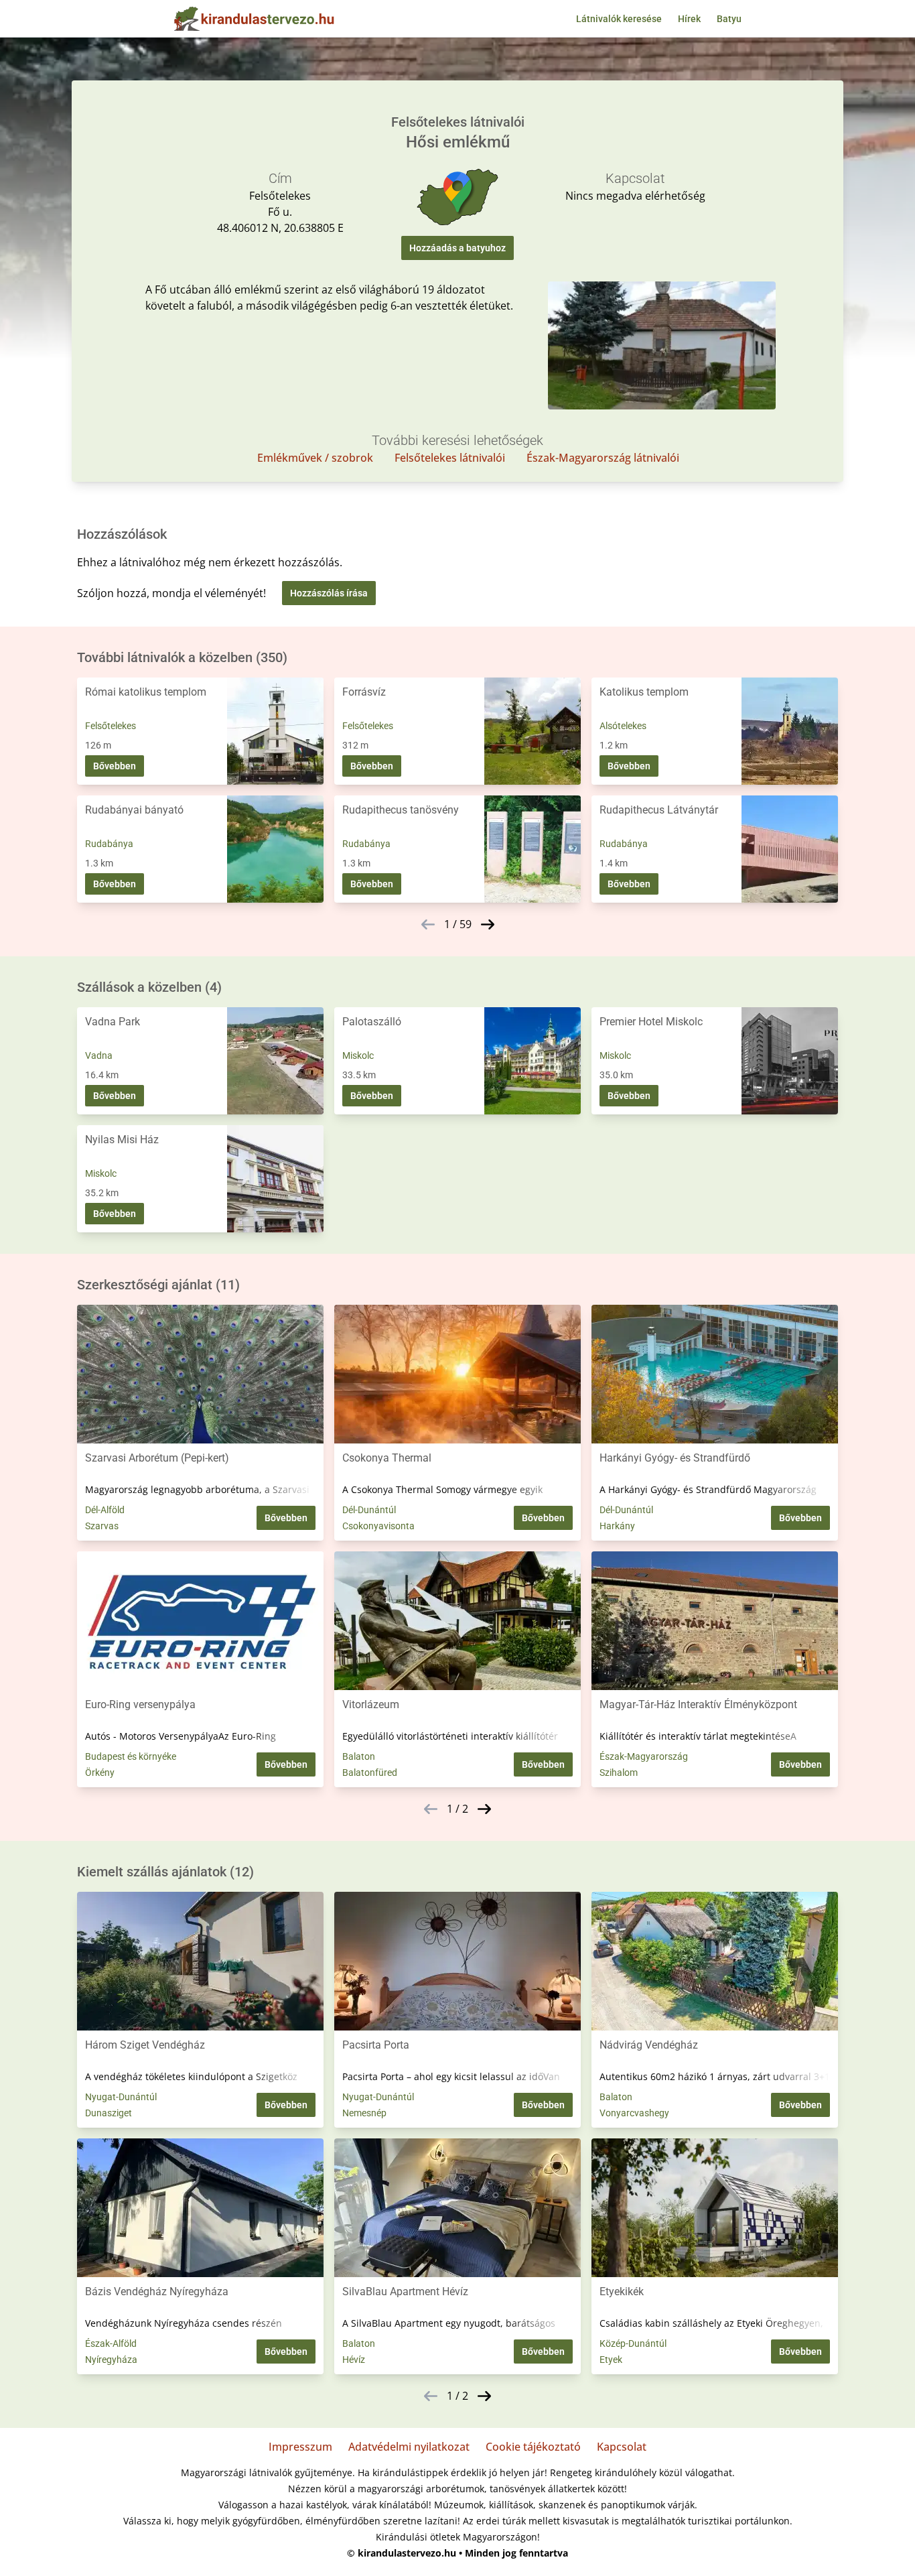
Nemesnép (364, 2113)
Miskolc (358, 1055)
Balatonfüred (370, 1773)
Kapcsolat (622, 2447)
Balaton (359, 1756)
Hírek (689, 19)
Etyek (611, 2360)
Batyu (729, 19)
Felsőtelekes (111, 726)
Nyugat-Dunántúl (121, 2097)
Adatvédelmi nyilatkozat (409, 2447)
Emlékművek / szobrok (315, 458)
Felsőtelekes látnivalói (450, 458)
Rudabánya (109, 844)
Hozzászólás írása (329, 593)
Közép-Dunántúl (633, 2343)
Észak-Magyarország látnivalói (603, 458)
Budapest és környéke (131, 1756)
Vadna (99, 1055)
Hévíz (354, 2360)
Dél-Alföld (105, 1510)
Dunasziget (109, 2113)
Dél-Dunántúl (369, 1510)
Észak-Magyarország (644, 1756)
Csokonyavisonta (378, 1526)
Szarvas (102, 1526)
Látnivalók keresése (619, 19)
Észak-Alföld (111, 2343)
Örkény (100, 1773)
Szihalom (619, 1773)
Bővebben (115, 766)
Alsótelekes (623, 726)
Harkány (617, 1526)
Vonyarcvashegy (634, 2113)
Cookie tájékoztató (533, 2447)
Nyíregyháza (111, 2360)
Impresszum (300, 2447)
